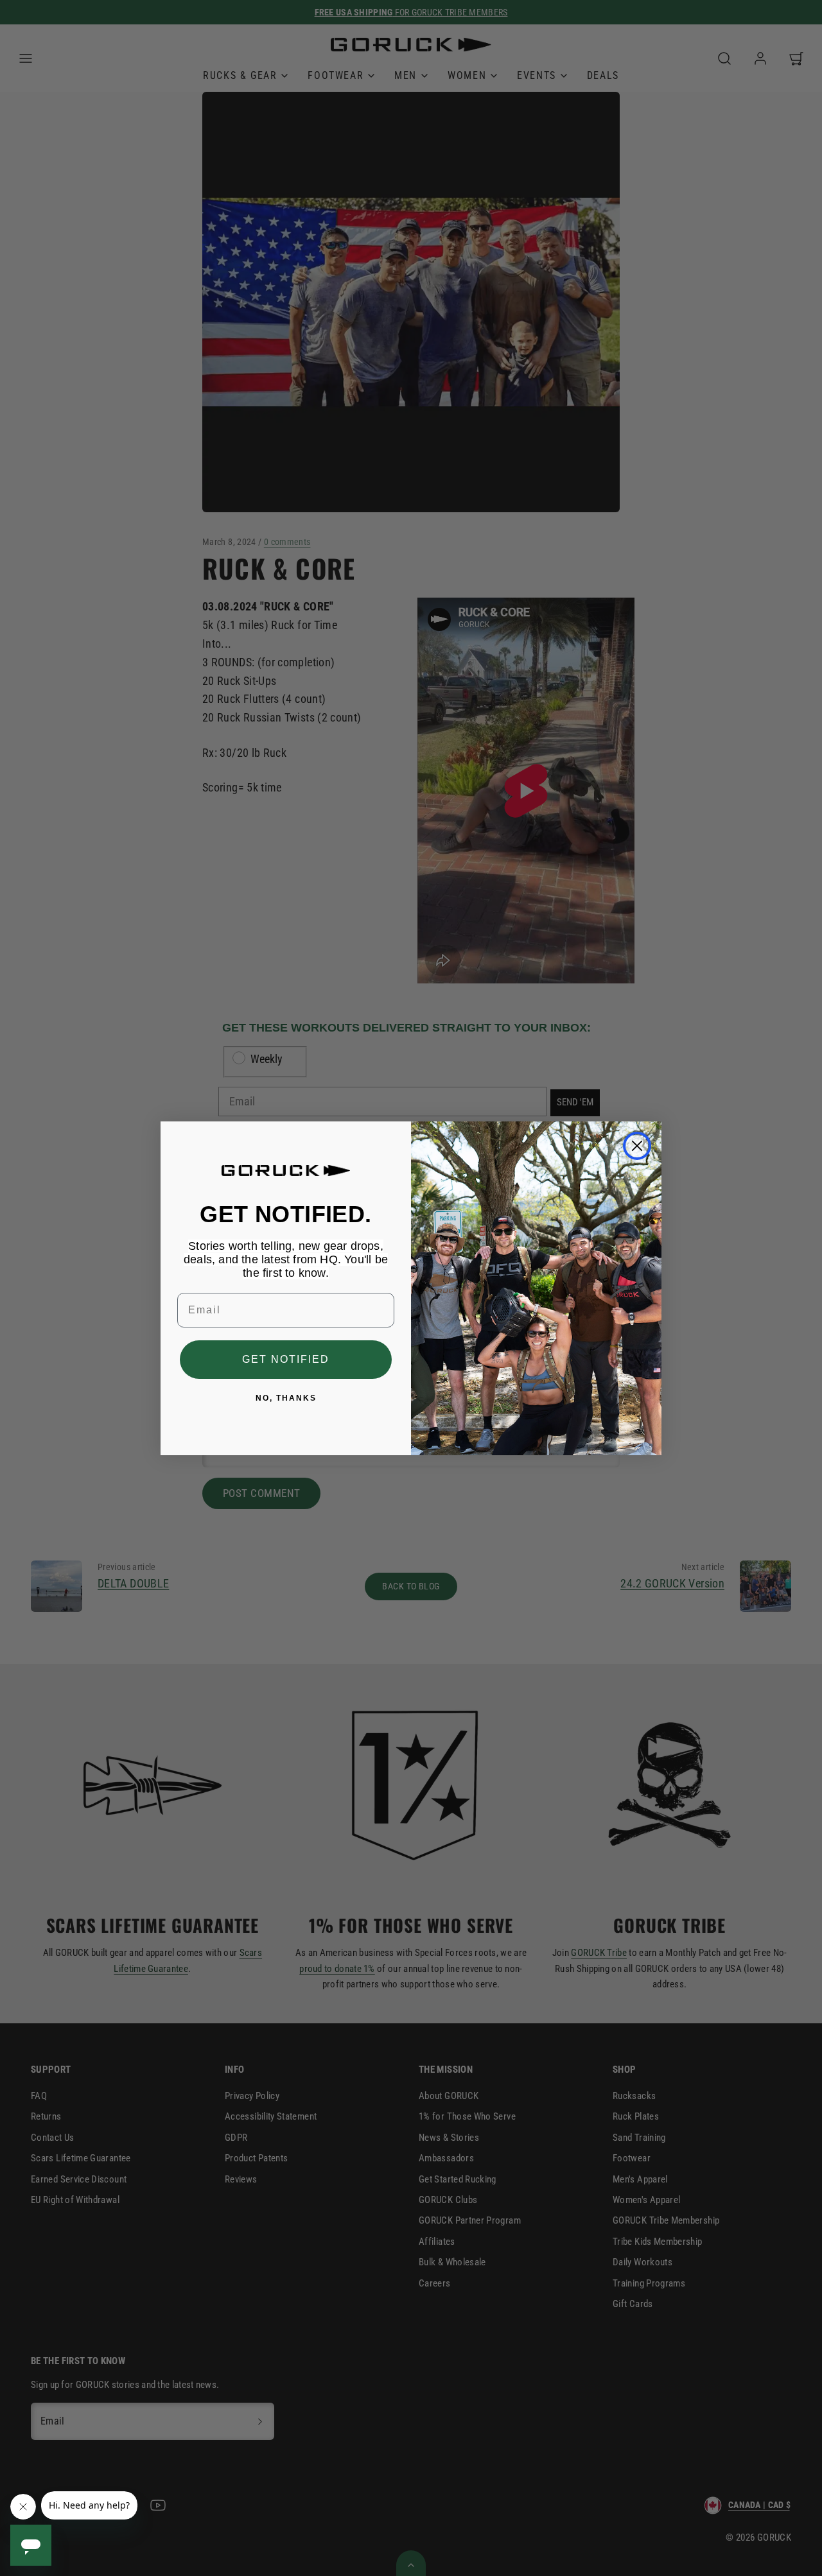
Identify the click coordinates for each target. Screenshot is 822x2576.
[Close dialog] (637, 1146)
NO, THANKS (286, 1398)
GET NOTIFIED (286, 1359)
